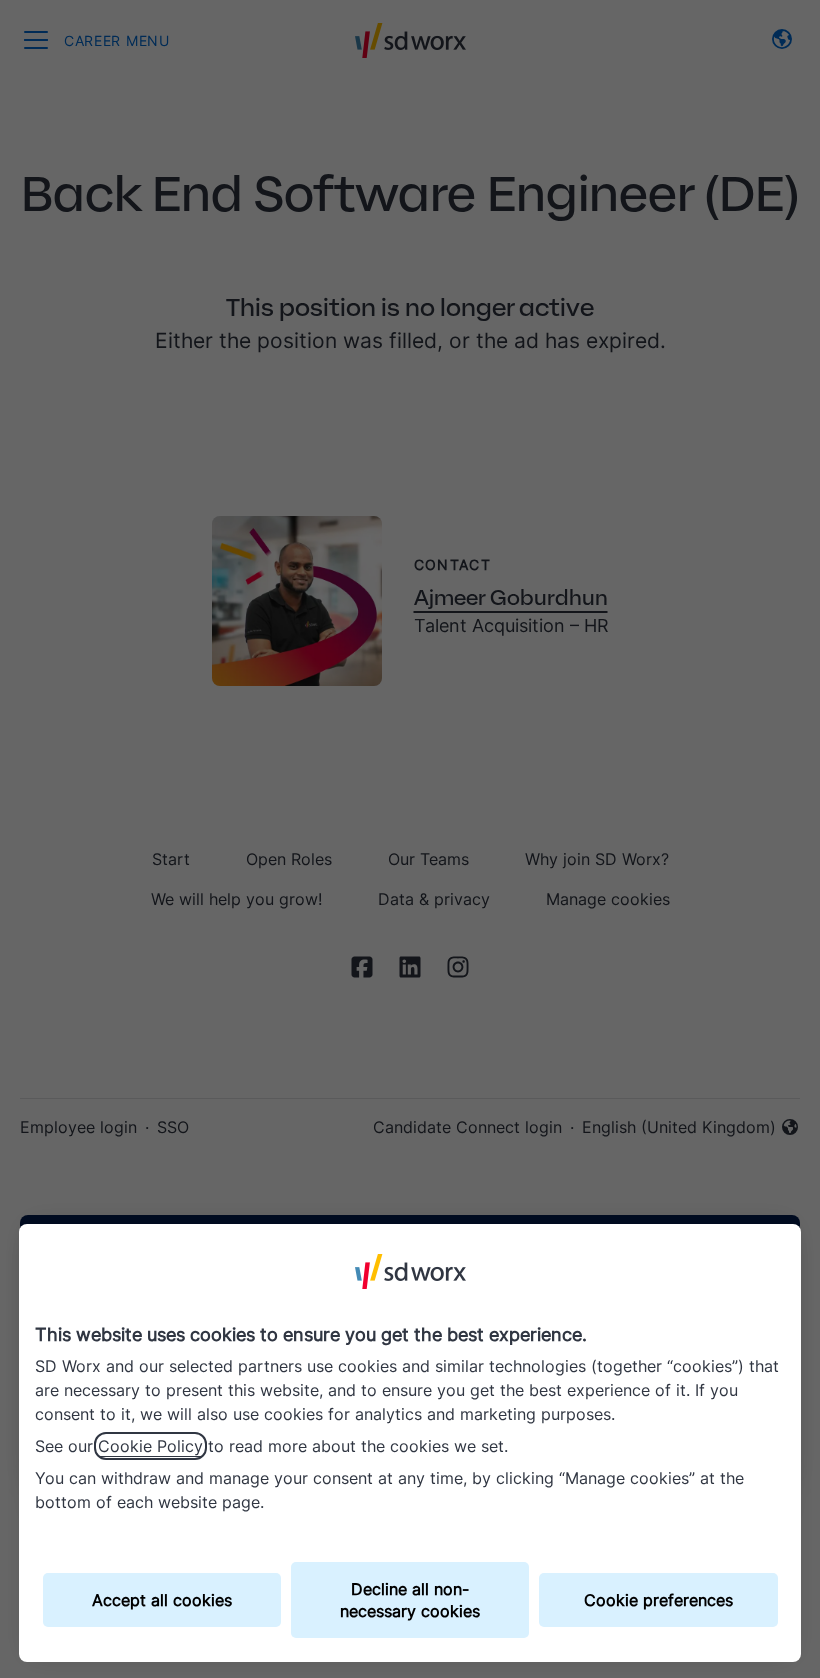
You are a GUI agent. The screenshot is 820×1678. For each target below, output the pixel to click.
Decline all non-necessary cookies (410, 1600)
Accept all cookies (162, 1600)
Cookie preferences (658, 1600)
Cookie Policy (150, 1446)
